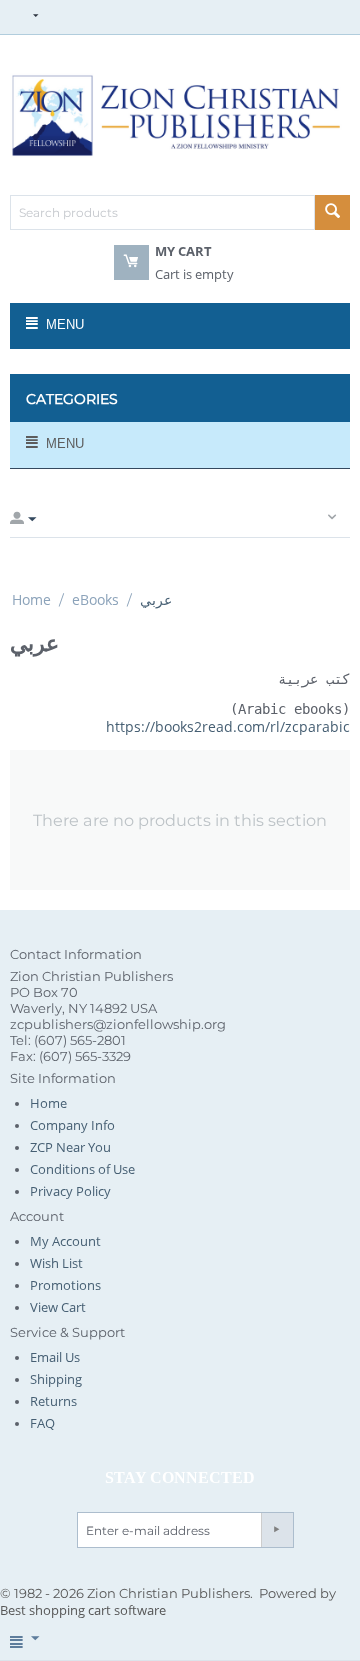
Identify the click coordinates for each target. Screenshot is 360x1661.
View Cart (58, 1307)
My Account (65, 1241)
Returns (53, 1401)
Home (31, 599)
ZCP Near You (70, 1147)
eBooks (95, 599)
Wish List (56, 1263)
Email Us (55, 1357)
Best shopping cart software (83, 1610)
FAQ (42, 1423)
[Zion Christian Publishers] (180, 114)
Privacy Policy (70, 1191)
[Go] (277, 1530)
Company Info (72, 1125)
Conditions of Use (82, 1169)
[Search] (332, 212)
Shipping (56, 1379)
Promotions (65, 1285)
